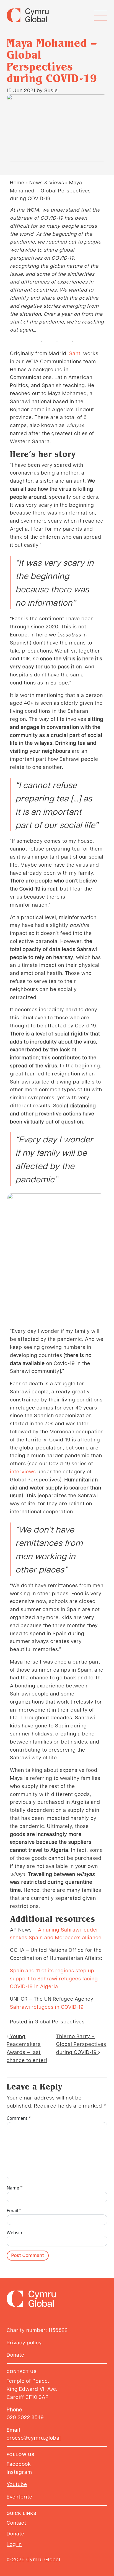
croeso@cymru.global (34, 2438)
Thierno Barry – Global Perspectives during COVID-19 (81, 2044)
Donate (15, 2355)
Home (17, 182)
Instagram (19, 2472)
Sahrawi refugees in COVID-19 (47, 2007)
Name (15, 2188)
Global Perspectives (60, 2021)
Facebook (19, 2464)
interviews (23, 1471)
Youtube (17, 2484)
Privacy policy (24, 2342)
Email (14, 2210)
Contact (16, 2523)
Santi (76, 353)
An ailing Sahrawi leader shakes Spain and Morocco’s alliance (56, 1933)
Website (15, 2233)
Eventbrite (20, 2496)
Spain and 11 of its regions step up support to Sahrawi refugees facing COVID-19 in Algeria (54, 1978)
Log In (14, 2544)
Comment (19, 2118)
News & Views (47, 182)
